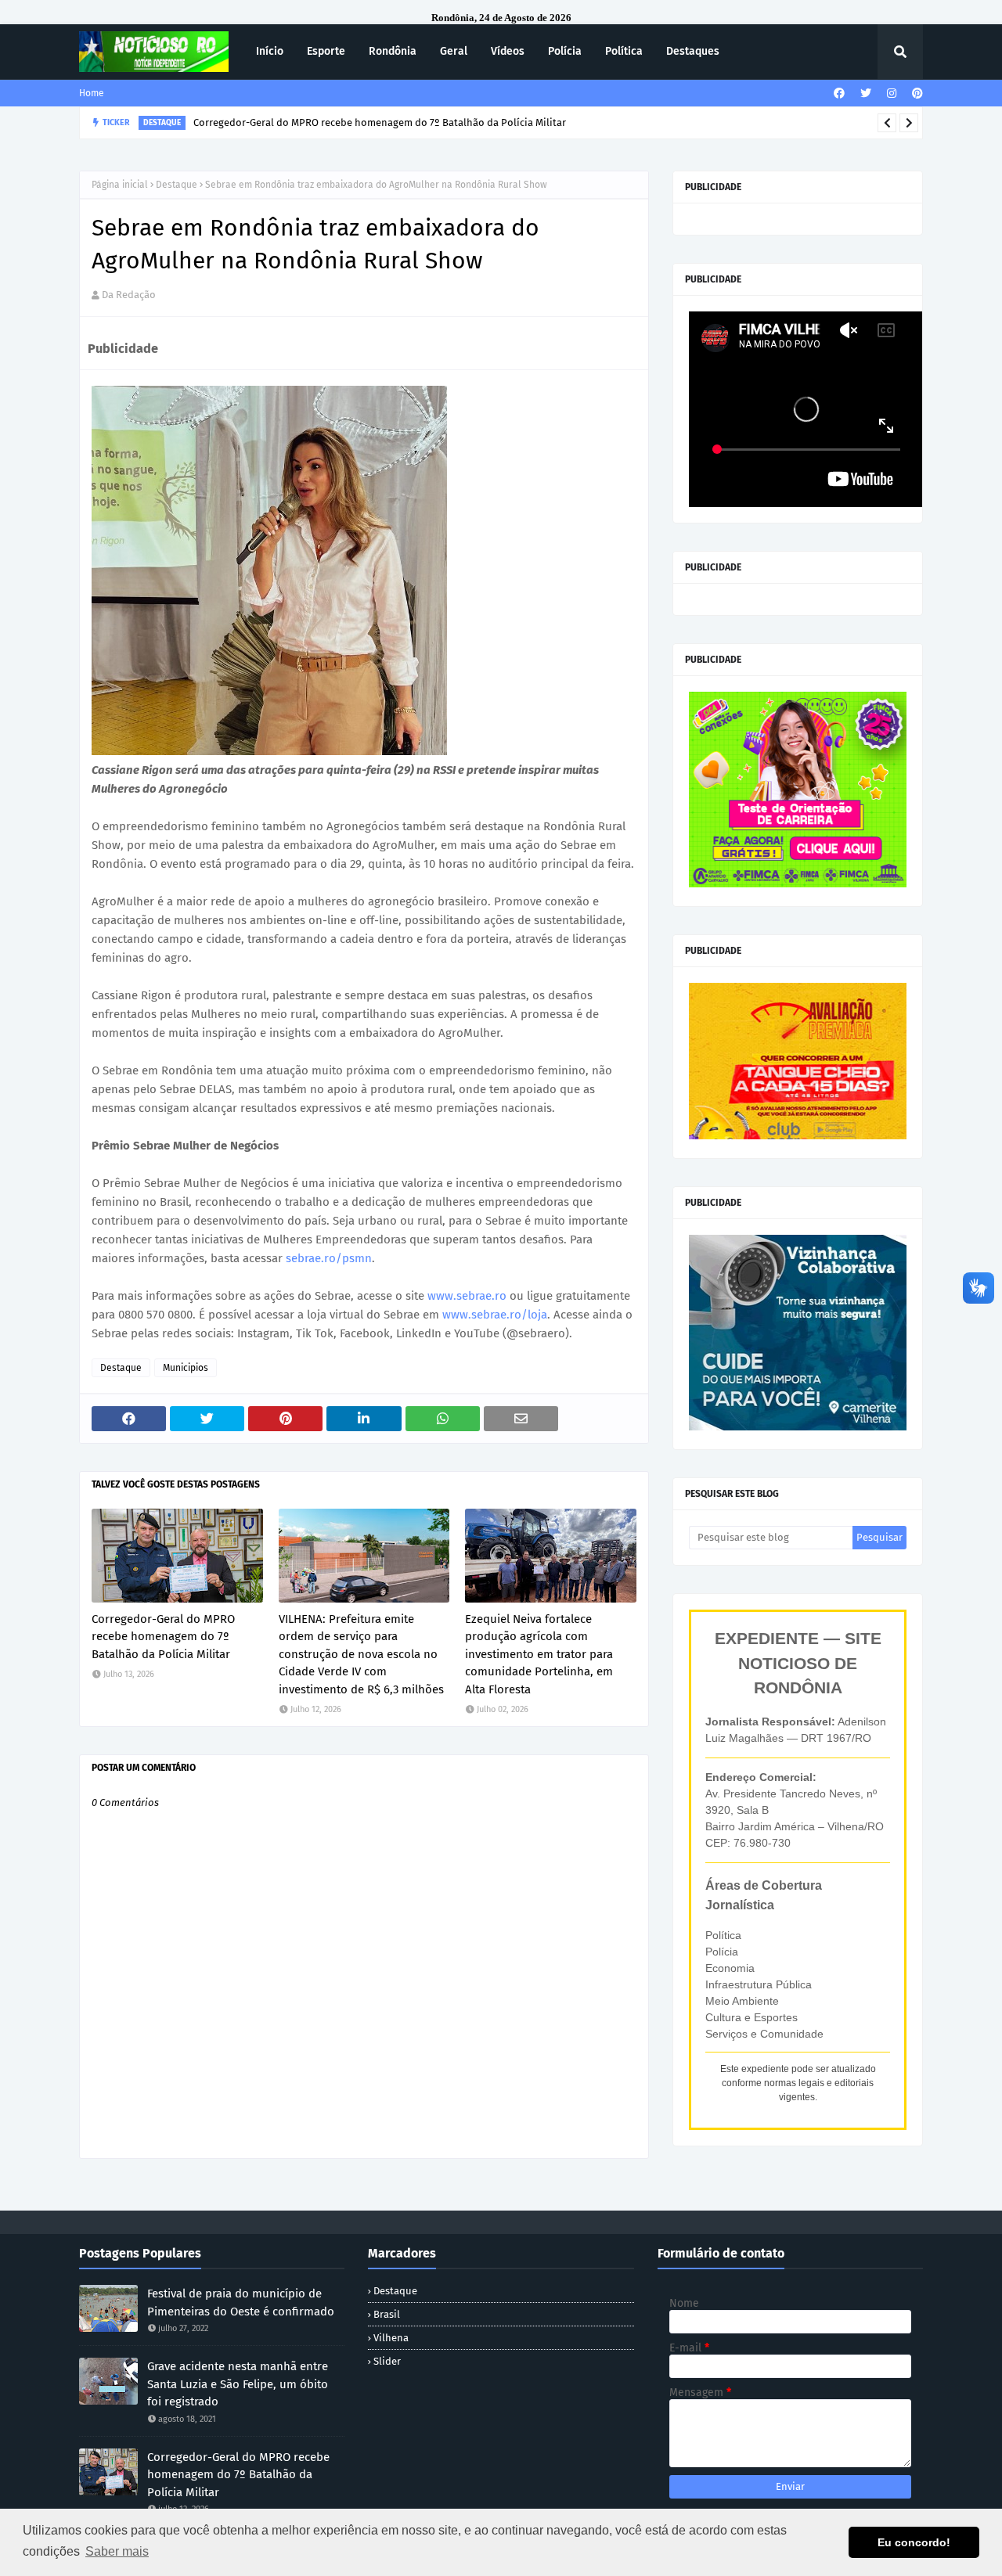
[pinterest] (915, 94)
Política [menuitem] (624, 51)
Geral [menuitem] (454, 51)
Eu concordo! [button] (914, 2542)
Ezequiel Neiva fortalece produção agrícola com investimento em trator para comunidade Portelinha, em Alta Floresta (539, 1654)
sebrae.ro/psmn (329, 1258)
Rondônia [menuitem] (393, 51)
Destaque (177, 185)
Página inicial (120, 185)
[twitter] (866, 94)
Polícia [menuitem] (565, 51)
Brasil (387, 2314)
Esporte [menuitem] (326, 51)
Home (92, 93)
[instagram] (892, 94)
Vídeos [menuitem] (508, 51)
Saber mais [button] (117, 2551)
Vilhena (391, 2338)
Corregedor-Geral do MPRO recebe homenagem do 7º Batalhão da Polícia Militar (163, 1637)
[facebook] (839, 94)
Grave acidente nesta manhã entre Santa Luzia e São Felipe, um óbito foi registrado (238, 2384)
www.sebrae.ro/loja (495, 1315)
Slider (387, 2361)
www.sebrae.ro (467, 1296)
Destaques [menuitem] (693, 51)
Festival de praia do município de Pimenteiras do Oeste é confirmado (241, 2303)
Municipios (186, 1368)
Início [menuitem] (270, 51)
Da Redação (129, 295)
